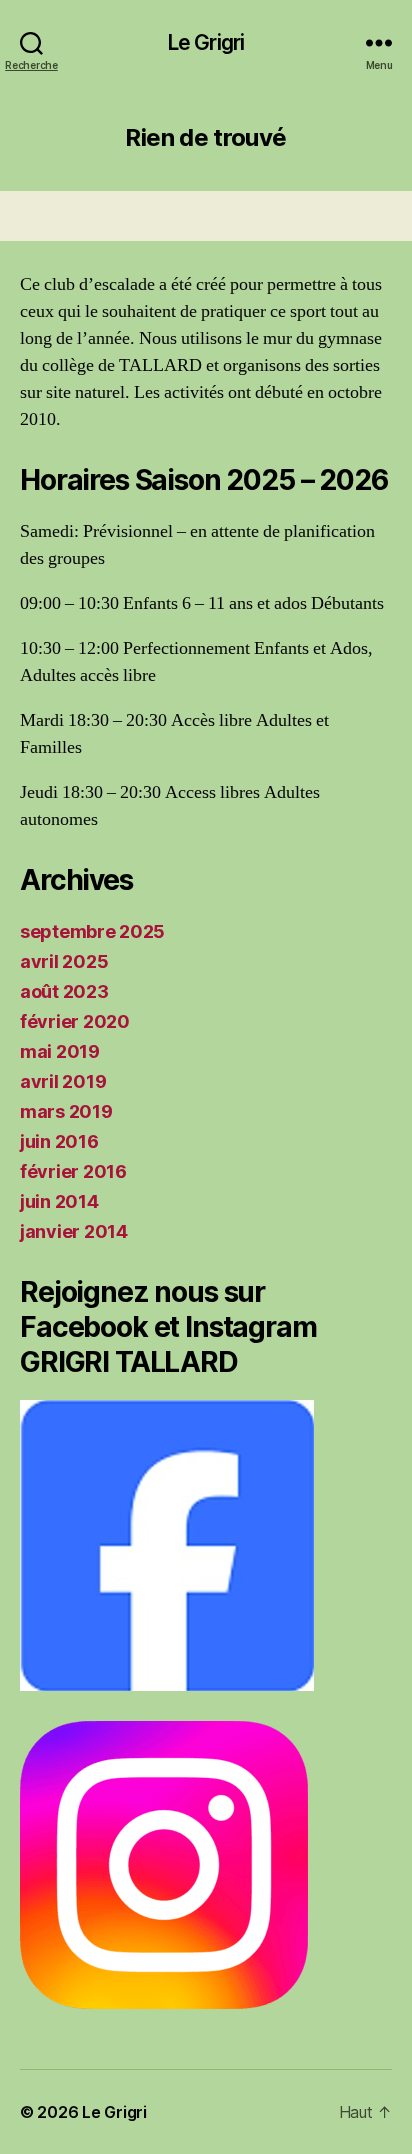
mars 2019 (66, 1111)
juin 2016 (59, 1141)
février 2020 (75, 1021)
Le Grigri (206, 42)
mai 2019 (60, 1051)
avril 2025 (64, 961)
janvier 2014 (74, 1231)
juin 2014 (59, 1201)
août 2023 (64, 991)
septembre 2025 (92, 931)
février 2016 (73, 1171)
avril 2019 (63, 1081)
